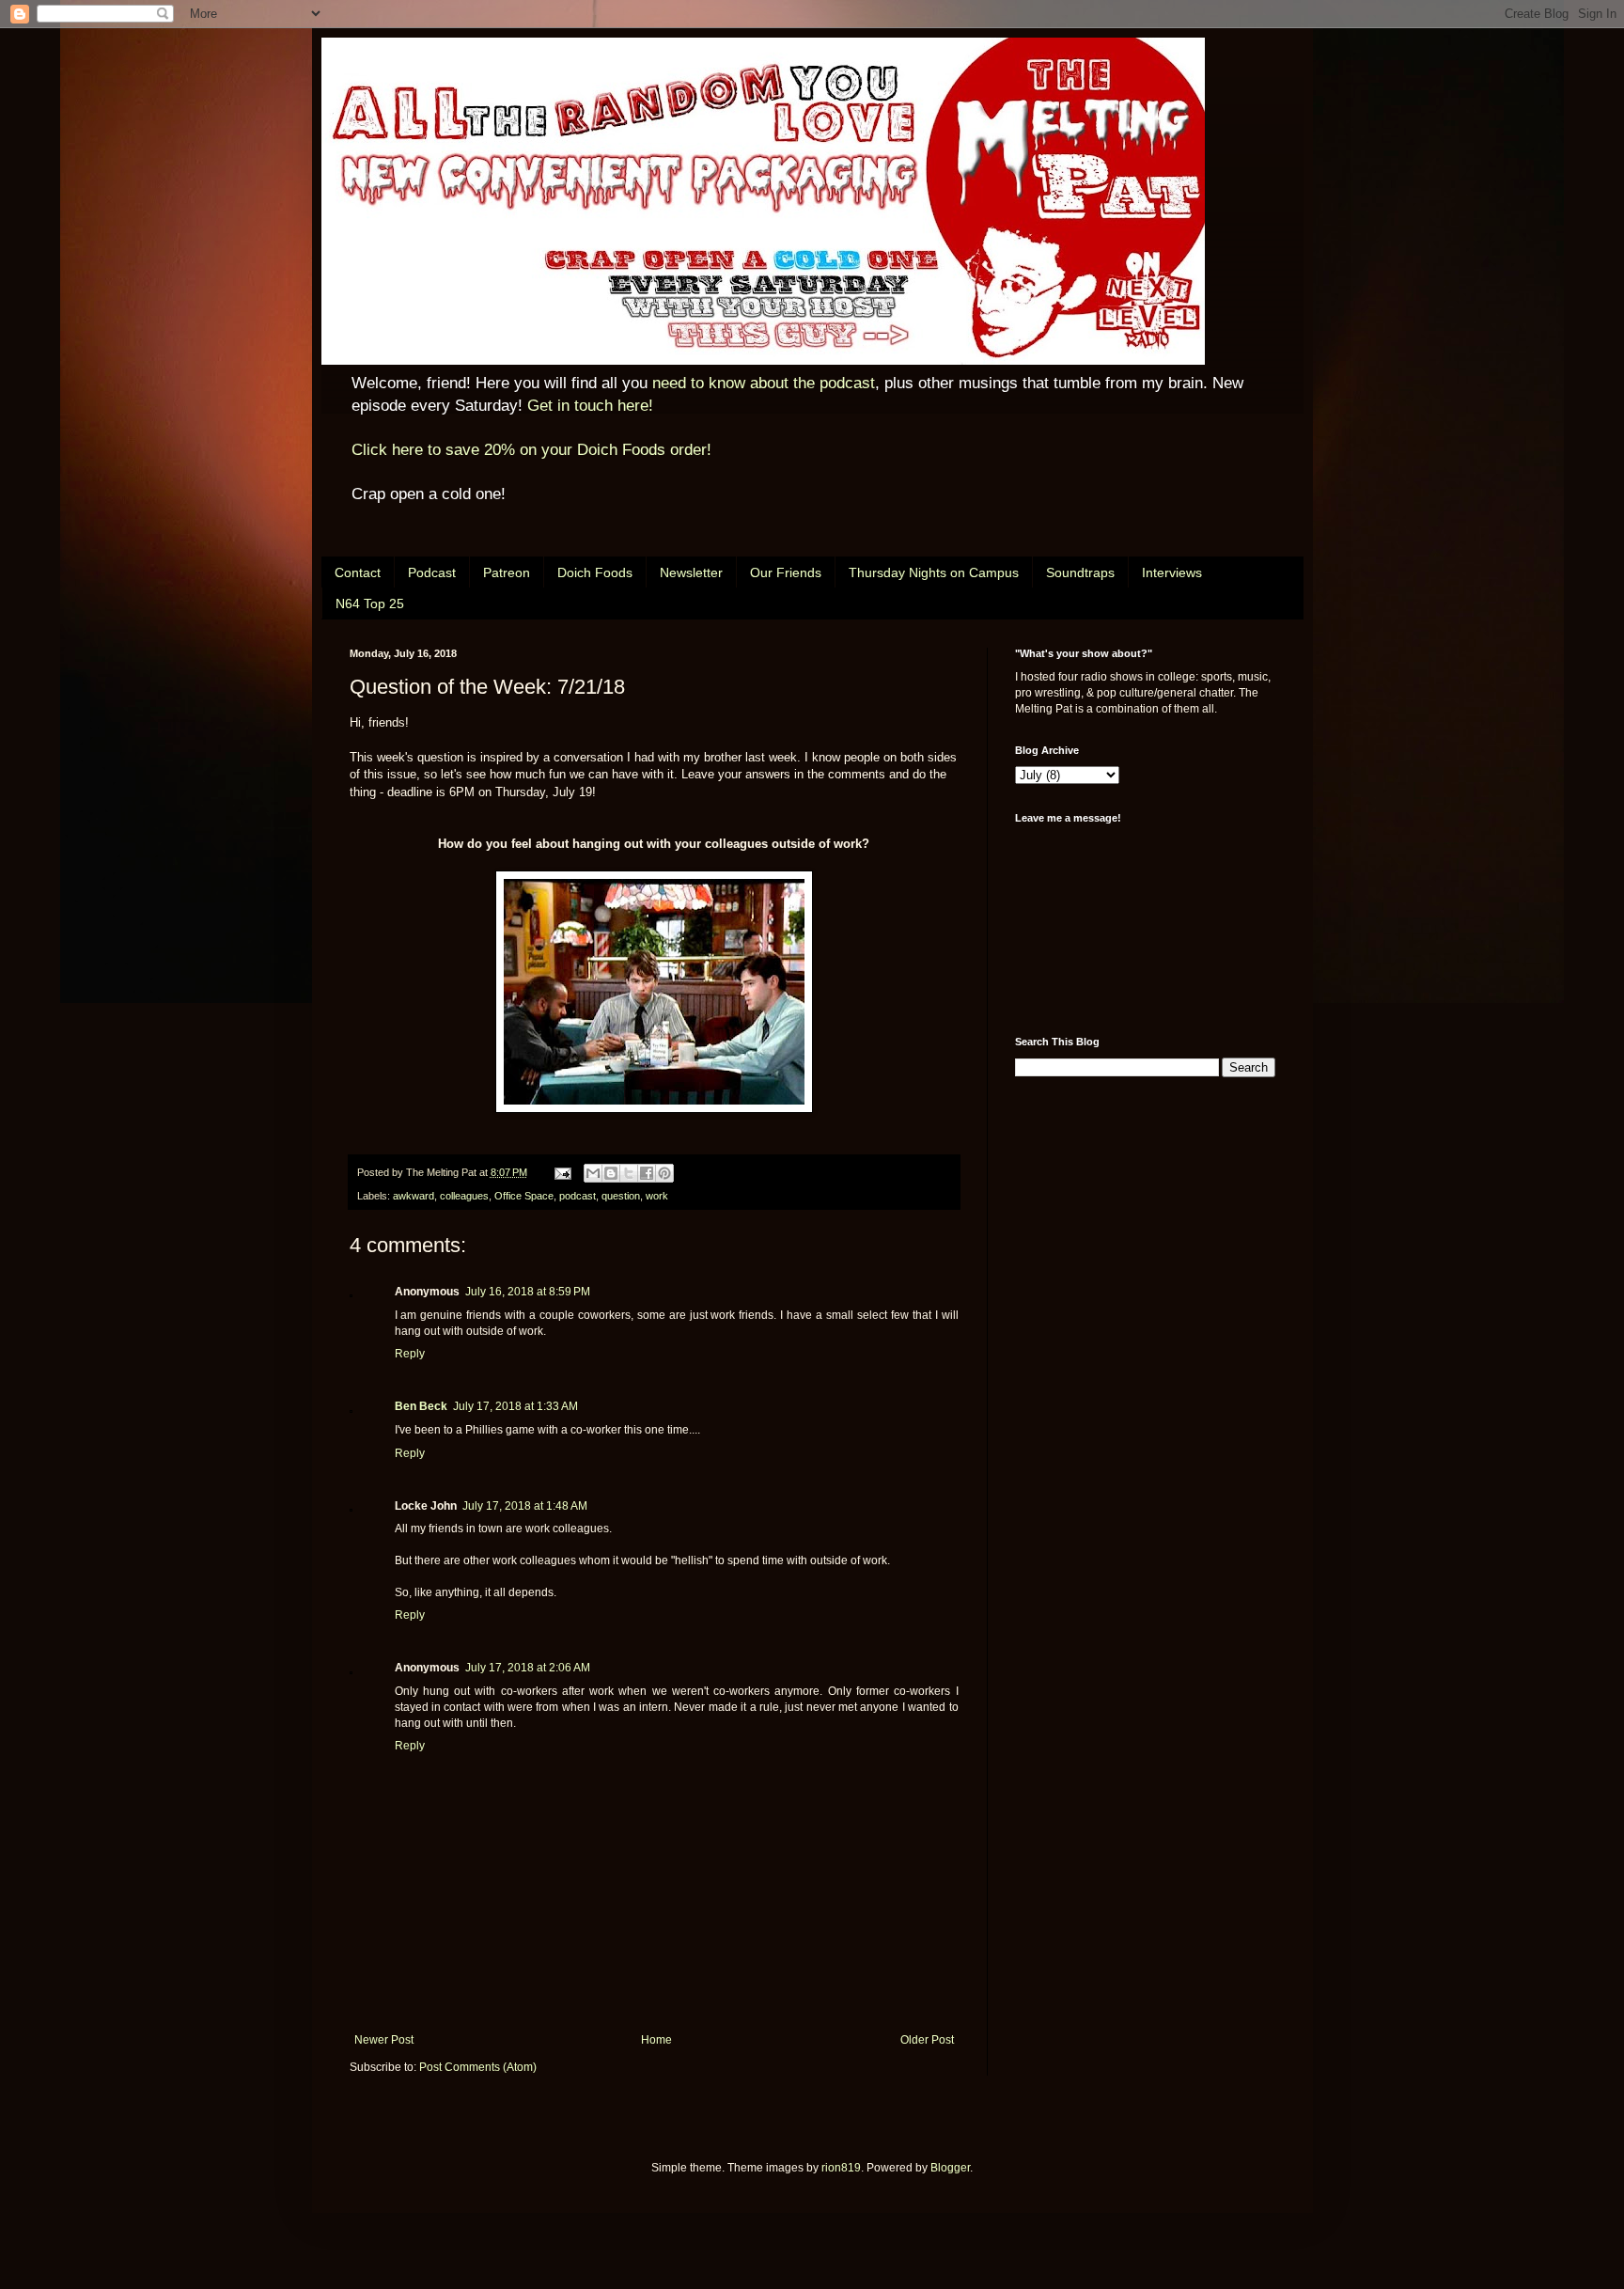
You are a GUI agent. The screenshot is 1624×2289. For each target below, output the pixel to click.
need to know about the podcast (764, 383)
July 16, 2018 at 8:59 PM (528, 1292)
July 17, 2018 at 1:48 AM (525, 1506)
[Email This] (593, 1173)
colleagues (464, 1196)
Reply (410, 1354)
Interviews (1172, 572)
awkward (414, 1196)
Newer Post (384, 2040)
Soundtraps (1080, 572)
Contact (358, 572)
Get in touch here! (590, 406)
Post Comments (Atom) (478, 2067)
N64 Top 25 (370, 604)
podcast (578, 1196)
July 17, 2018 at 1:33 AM (515, 1406)
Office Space (524, 1196)
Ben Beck (421, 1406)
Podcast (432, 572)
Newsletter (691, 572)
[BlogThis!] (611, 1173)
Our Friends (786, 572)
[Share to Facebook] (647, 1173)
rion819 (841, 2168)
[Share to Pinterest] (664, 1173)
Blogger (950, 2168)
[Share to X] (629, 1173)
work (657, 1196)
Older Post (927, 2040)
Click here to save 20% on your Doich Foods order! (531, 450)
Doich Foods (595, 572)
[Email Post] (562, 1172)
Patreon (507, 572)
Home (656, 2040)
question (621, 1196)
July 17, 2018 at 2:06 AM (528, 1668)
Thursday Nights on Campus (934, 572)
